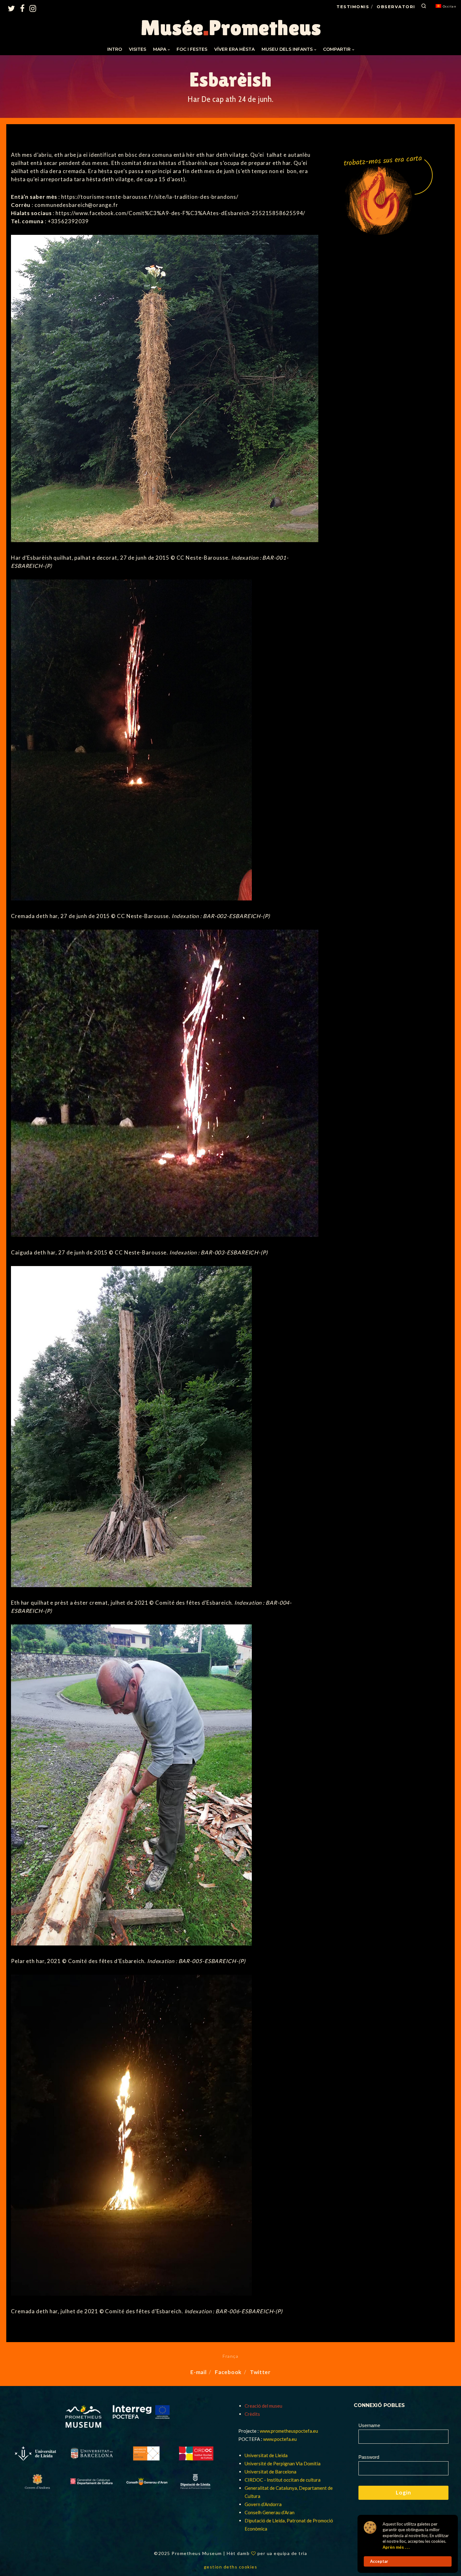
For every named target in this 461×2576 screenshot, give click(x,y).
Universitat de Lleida (266, 2455)
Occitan (450, 6)
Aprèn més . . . (396, 2547)
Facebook (228, 2372)
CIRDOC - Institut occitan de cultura (283, 2480)
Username (369, 2425)
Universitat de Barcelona (270, 2472)
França (230, 2356)
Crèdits (252, 2414)
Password (369, 2457)
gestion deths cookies (231, 2567)
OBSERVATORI (396, 7)
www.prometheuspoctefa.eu (289, 2431)
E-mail (198, 2372)
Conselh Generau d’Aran (270, 2512)
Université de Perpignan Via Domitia (283, 2463)
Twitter (260, 2372)
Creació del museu (263, 2406)
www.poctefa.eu (280, 2439)
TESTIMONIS (353, 7)
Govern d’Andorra (263, 2504)
